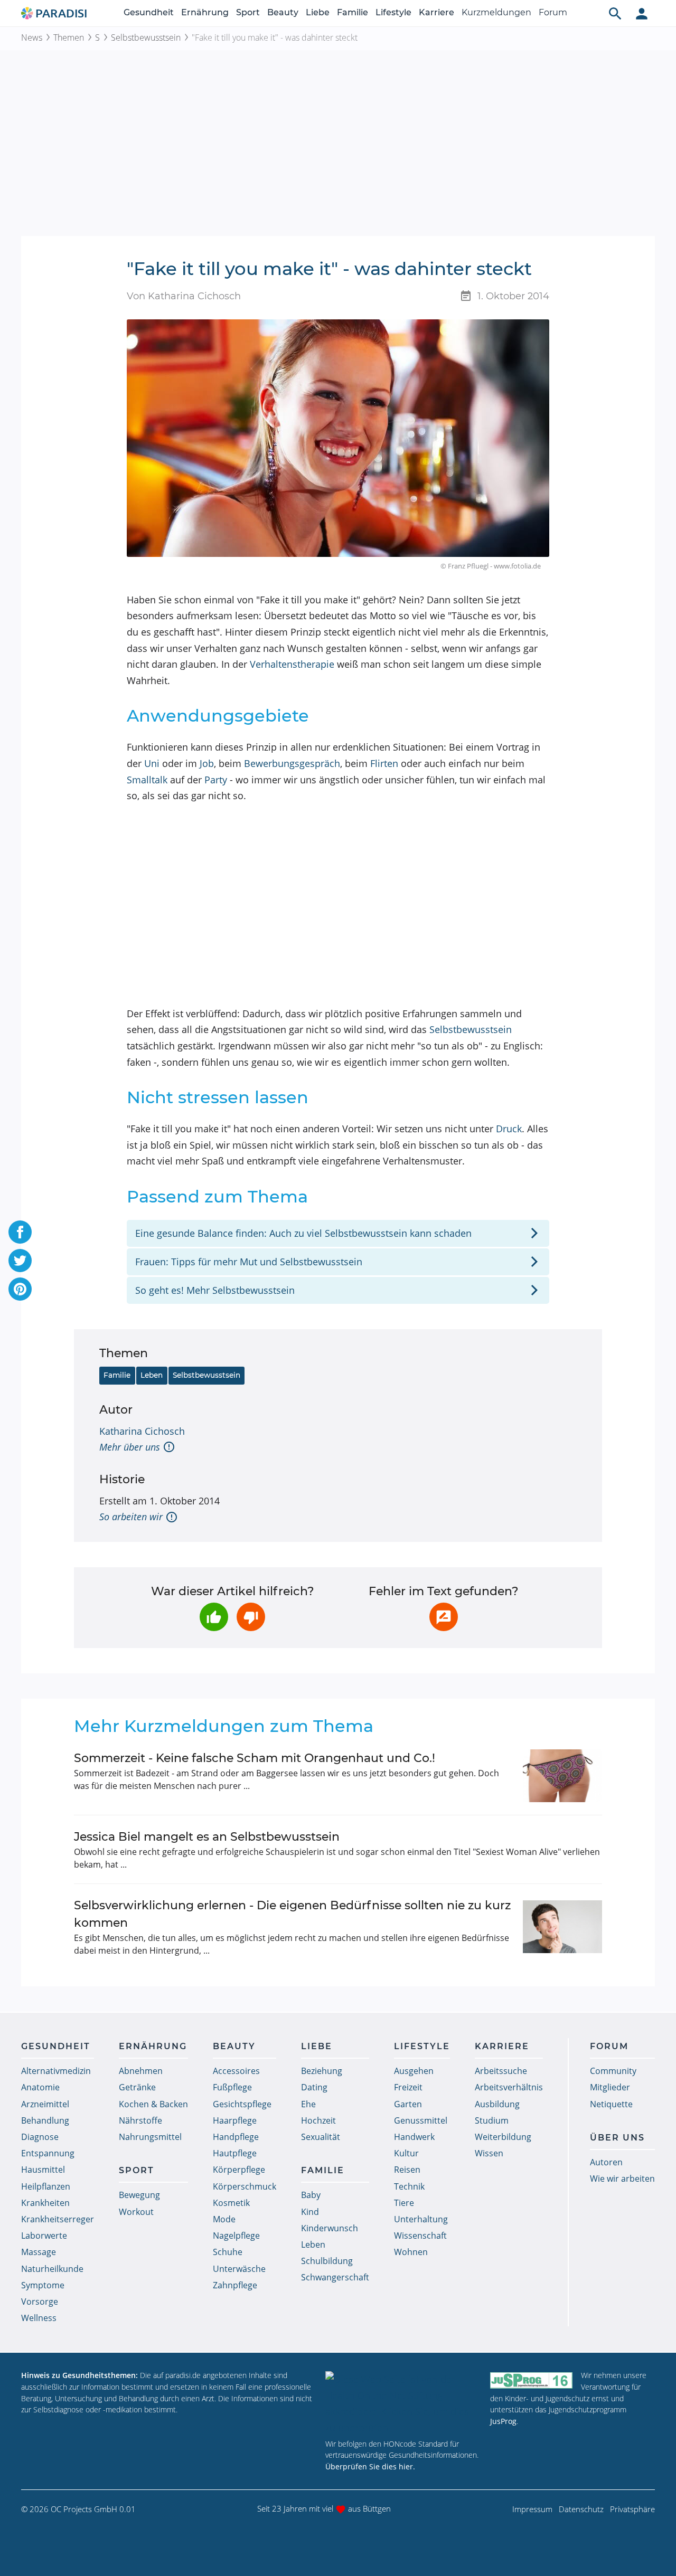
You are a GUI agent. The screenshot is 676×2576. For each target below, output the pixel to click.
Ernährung (205, 12)
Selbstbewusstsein (146, 37)
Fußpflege (232, 2087)
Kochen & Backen (153, 2104)
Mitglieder (610, 2087)
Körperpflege (239, 2170)
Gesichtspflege (242, 2104)
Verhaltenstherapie (292, 664)
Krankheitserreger (58, 2219)
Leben (152, 1375)
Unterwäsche (239, 2269)
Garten (408, 2104)
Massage (39, 2252)
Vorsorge (40, 2302)
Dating (314, 2087)
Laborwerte (44, 2236)
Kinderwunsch (330, 2228)
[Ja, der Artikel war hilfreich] (214, 1617)
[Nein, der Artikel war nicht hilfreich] (251, 1617)
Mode (224, 2219)
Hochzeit (318, 2120)
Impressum (532, 2509)
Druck (509, 1129)
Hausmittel (43, 2170)
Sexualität (321, 2137)
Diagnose (40, 2137)
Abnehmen (141, 2071)
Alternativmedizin (56, 2071)
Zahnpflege (235, 2285)
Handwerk (414, 2137)
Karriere (436, 12)
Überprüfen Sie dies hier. (370, 2466)
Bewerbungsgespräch (292, 763)
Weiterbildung (503, 2137)
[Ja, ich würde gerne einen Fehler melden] (444, 1617)
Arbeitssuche (501, 2071)
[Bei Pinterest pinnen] (20, 1289)
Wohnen (411, 2252)
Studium (492, 2120)
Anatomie (40, 2087)
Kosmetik (231, 2203)
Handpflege (236, 2137)
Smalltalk (147, 780)
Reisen (407, 2170)
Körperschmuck (245, 2186)
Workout (136, 2212)
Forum (553, 12)
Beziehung (322, 2071)
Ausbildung (497, 2104)
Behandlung (45, 2120)
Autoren (606, 2162)
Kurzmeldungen (496, 12)
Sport (248, 12)
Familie (353, 12)
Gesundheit (149, 12)
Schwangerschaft (335, 2277)
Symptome (43, 2285)
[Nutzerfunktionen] (642, 13)
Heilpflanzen (46, 2186)
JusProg (503, 2421)
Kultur (406, 2153)
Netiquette (611, 2104)
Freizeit (408, 2087)
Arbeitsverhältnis (509, 2087)
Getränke (137, 2087)
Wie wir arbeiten (622, 2179)
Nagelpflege (236, 2236)
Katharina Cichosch (142, 1431)
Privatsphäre (632, 2509)
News (32, 37)
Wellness (39, 2318)
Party (216, 780)
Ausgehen (414, 2071)
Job (207, 763)
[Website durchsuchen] (615, 13)
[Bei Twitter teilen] (20, 1261)
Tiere (404, 2203)
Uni (152, 763)
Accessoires (236, 2071)
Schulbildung (327, 2261)
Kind (310, 2212)
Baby (311, 2195)
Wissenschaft (420, 2236)
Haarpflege (235, 2120)
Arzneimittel (45, 2104)
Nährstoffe (140, 2120)
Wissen (489, 2153)
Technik (409, 2186)
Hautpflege (235, 2153)
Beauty (283, 12)
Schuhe (228, 2252)
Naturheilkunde (52, 2269)
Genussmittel (421, 2120)
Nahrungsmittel (150, 2137)
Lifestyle (393, 12)
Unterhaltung (421, 2219)
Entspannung (48, 2153)
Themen (69, 37)
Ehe (308, 2104)
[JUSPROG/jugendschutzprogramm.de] (531, 2380)
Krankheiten (45, 2203)
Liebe (318, 12)
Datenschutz (581, 2509)
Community (613, 2071)
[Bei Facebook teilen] (20, 1232)
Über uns (617, 2138)
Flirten (384, 763)
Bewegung (139, 2195)
